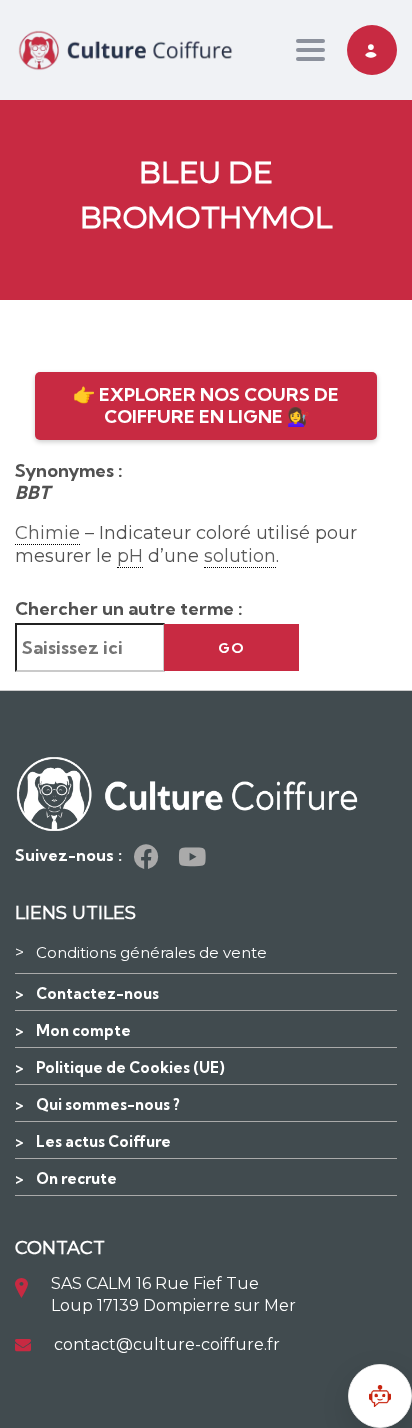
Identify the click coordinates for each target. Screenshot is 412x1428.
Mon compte (83, 1030)
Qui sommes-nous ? (108, 1104)
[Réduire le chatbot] (380, 1396)
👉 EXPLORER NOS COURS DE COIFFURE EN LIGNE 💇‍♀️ (206, 405)
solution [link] (240, 556)
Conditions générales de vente (151, 952)
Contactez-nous (97, 993)
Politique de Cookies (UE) (130, 1067)
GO (231, 648)
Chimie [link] (47, 533)
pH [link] (130, 556)
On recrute (76, 1178)
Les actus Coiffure (103, 1141)
